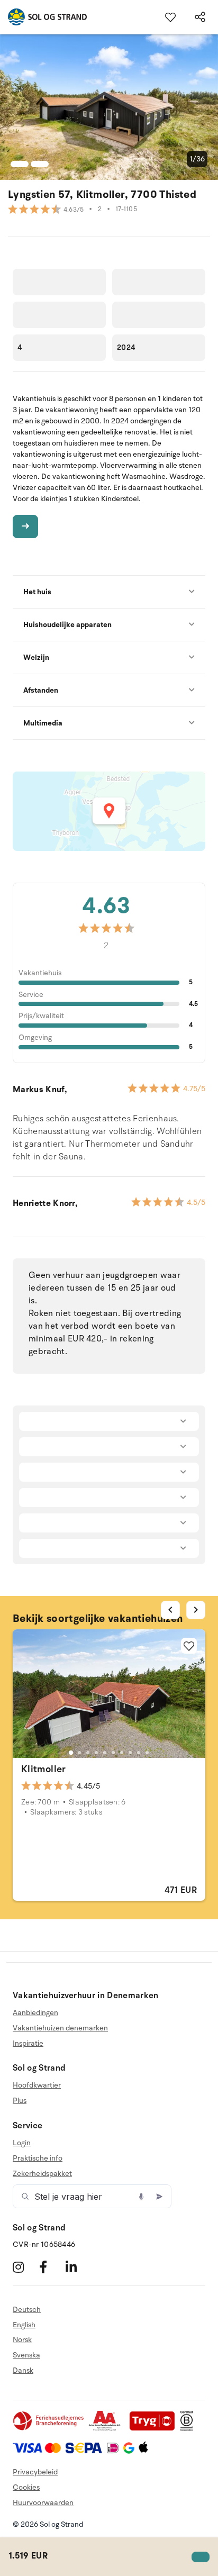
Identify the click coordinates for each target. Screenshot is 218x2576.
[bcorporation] (189, 2429)
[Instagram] (25, 2267)
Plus (20, 2101)
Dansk (23, 2370)
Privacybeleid (35, 2472)
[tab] (71, 1753)
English (24, 2325)
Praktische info (38, 2158)
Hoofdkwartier (37, 2085)
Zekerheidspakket (42, 2174)
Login (22, 2143)
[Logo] (43, 17)
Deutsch (27, 2310)
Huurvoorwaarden (43, 2503)
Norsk (22, 2340)
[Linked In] (78, 2267)
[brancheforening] (49, 2429)
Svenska (26, 2355)
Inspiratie (28, 2043)
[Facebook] (51, 2267)
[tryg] (155, 2429)
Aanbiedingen (35, 2013)
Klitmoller (44, 1769)
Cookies (26, 2487)
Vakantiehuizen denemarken (60, 2028)
